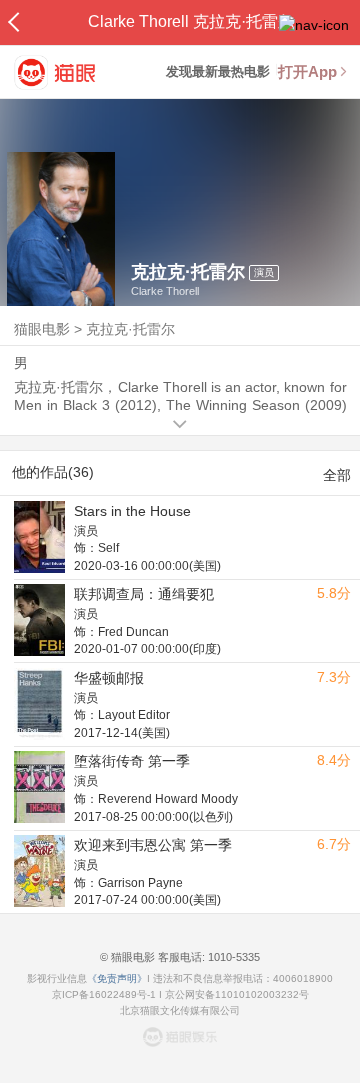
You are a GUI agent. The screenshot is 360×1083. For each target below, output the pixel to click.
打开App (307, 71)
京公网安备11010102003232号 (237, 994)
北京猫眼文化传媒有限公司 (180, 1010)
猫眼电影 (42, 329)
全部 (337, 475)
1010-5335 (232, 957)
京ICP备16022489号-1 (104, 994)
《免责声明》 (117, 978)
